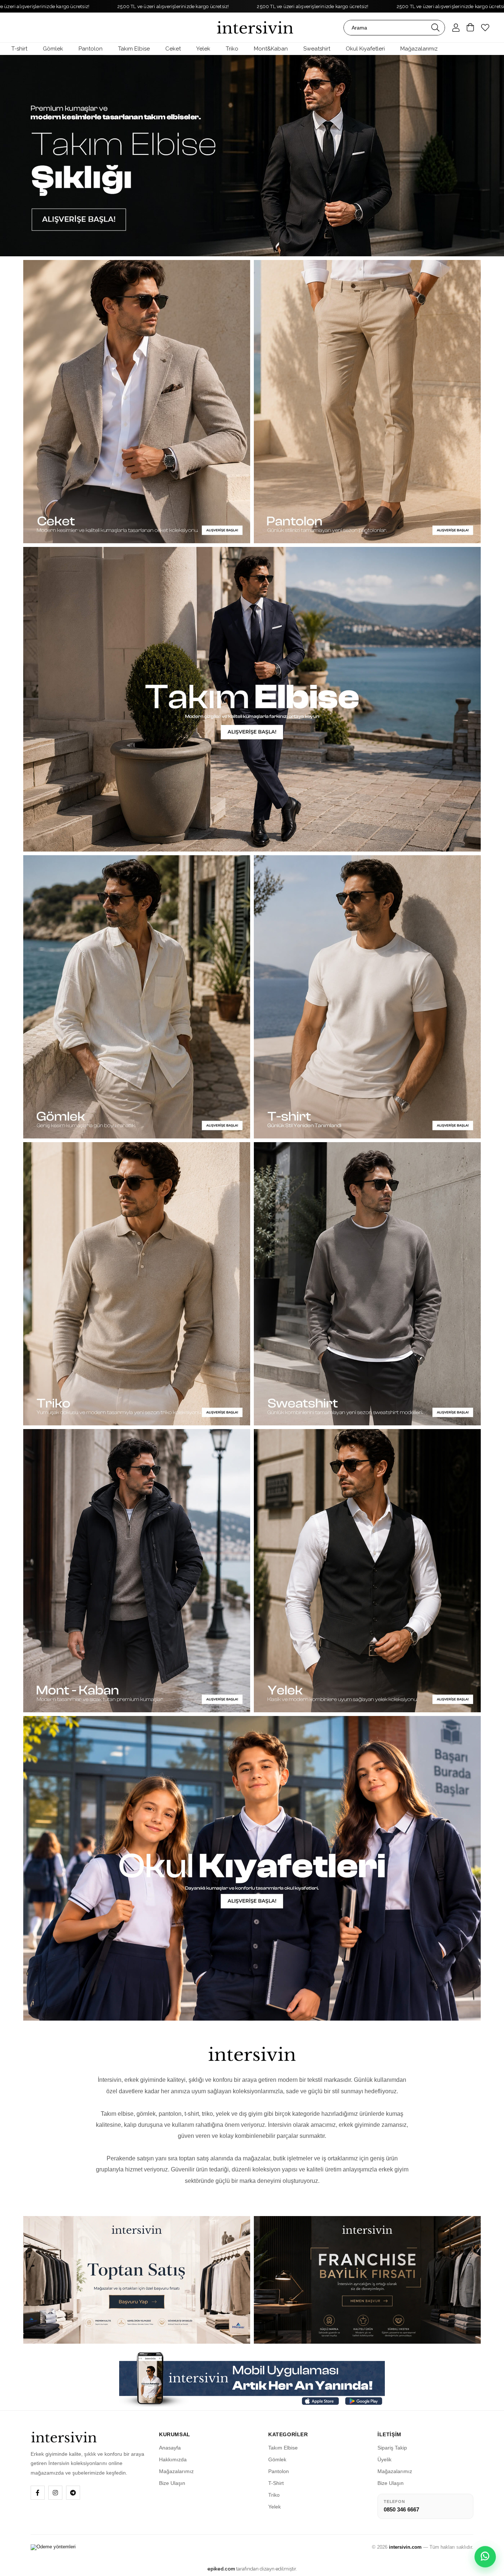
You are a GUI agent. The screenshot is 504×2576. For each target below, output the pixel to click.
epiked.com (221, 2569)
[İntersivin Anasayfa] (88, 2437)
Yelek (275, 2507)
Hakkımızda (173, 2459)
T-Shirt (276, 2483)
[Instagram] (55, 2493)
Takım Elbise (283, 2448)
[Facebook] (38, 2493)
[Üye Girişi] (456, 28)
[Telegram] (73, 2493)
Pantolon (279, 2471)
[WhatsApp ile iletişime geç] (485, 2557)
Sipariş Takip (392, 2448)
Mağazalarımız (176, 2471)
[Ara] (435, 28)
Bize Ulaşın (172, 2483)
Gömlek (277, 2459)
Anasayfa (170, 2448)
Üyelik (384, 2459)
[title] (252, 156)
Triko (274, 2495)
